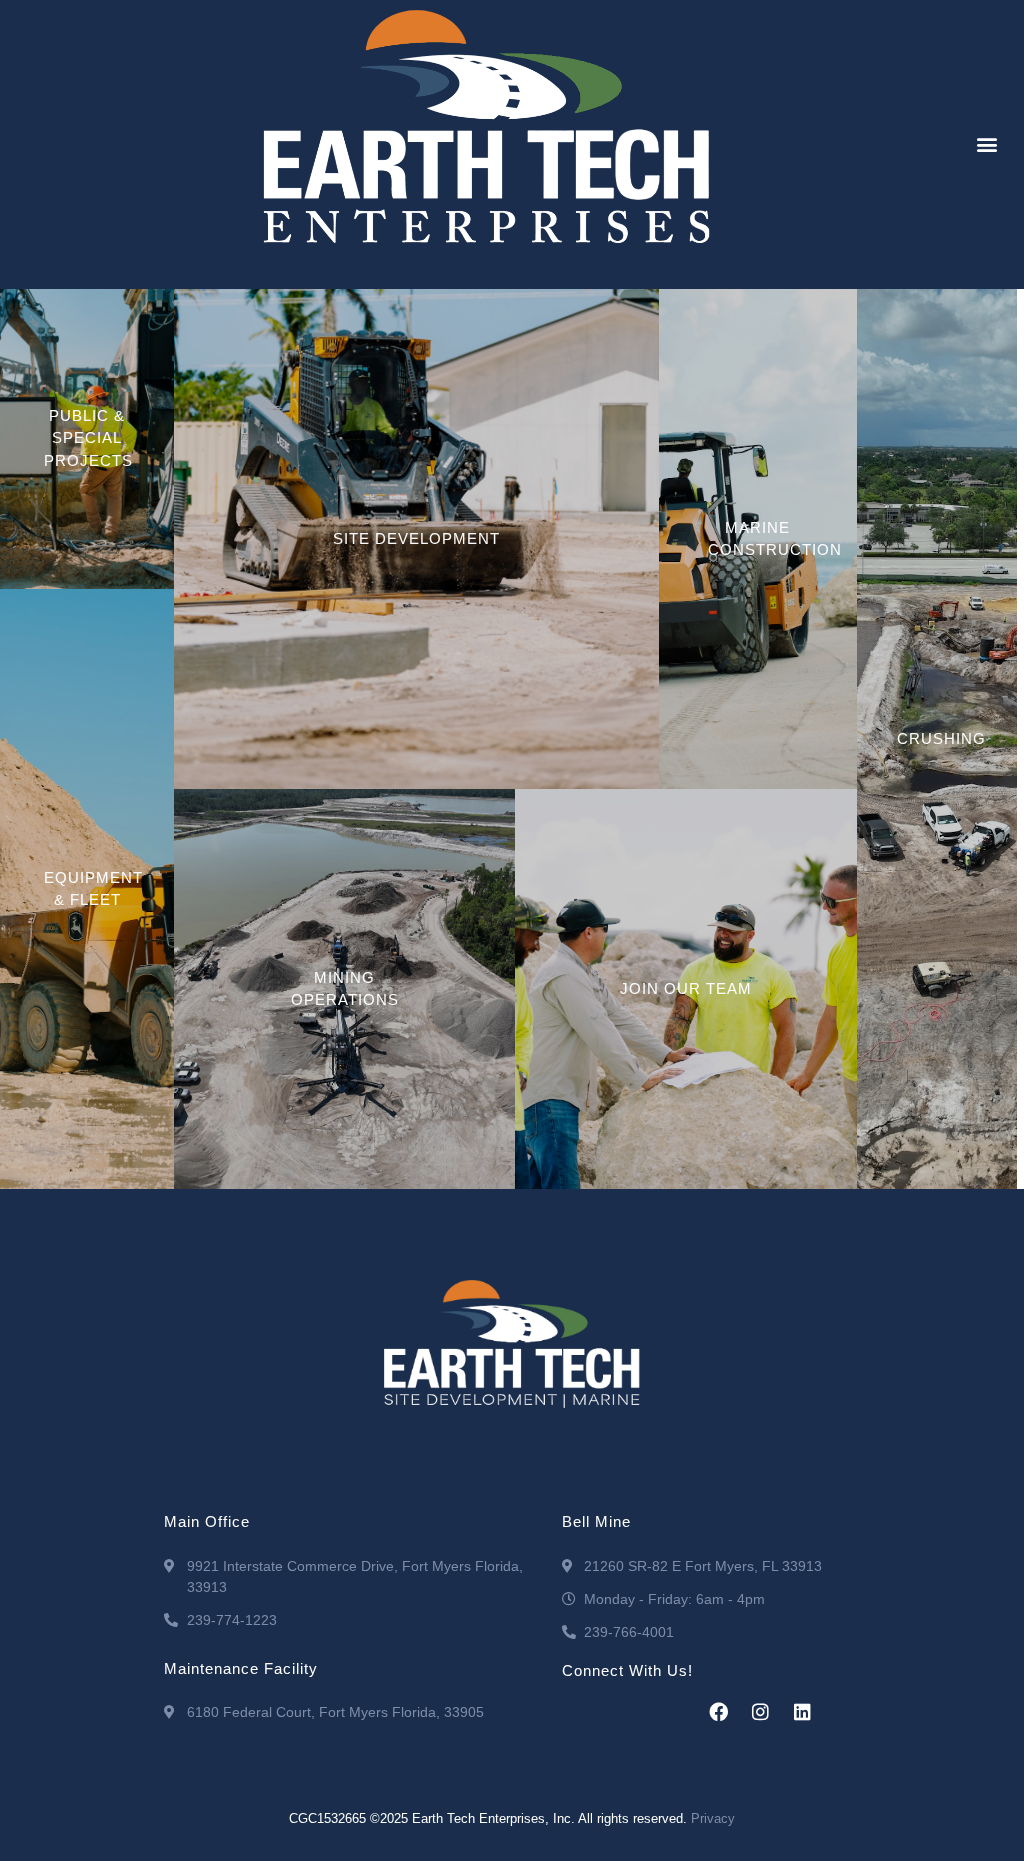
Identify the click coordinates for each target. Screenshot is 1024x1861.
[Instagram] (760, 1711)
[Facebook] (718, 1711)
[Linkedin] (803, 1711)
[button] (987, 144)
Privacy (713, 1818)
